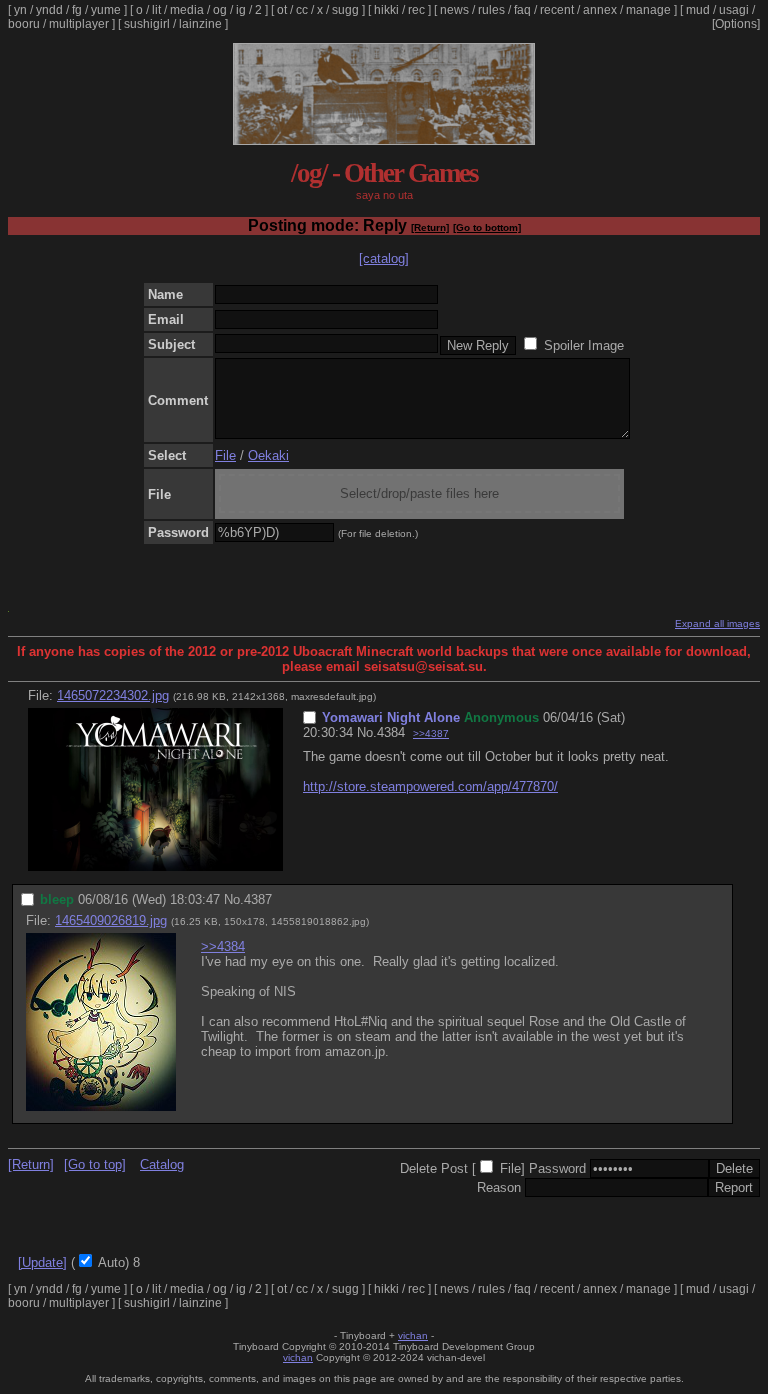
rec (416, 10)
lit (156, 10)
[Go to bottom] (487, 227)
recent (557, 10)
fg (77, 10)
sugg (345, 10)
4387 (258, 899)
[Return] (430, 227)
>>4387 (431, 733)
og (220, 10)
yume (106, 10)
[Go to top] (95, 1164)
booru (24, 24)
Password (557, 1168)
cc (302, 10)
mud (698, 10)
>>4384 (223, 946)
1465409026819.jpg (111, 920)
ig (241, 10)
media (187, 10)
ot (282, 10)
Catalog (162, 1164)
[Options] (736, 24)
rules (491, 10)
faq (522, 10)
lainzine (200, 24)
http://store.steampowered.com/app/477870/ (430, 786)
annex (600, 10)
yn (20, 10)
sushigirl (147, 24)
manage (648, 10)
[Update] (42, 1262)
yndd (49, 10)
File (225, 455)
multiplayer (79, 24)
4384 (391, 732)
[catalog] (384, 258)
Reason (499, 1187)
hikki (386, 10)
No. (367, 732)
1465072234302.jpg (113, 695)
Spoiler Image (584, 345)
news (454, 10)
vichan (413, 1335)
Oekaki (268, 455)
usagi (734, 10)
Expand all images (717, 623)
